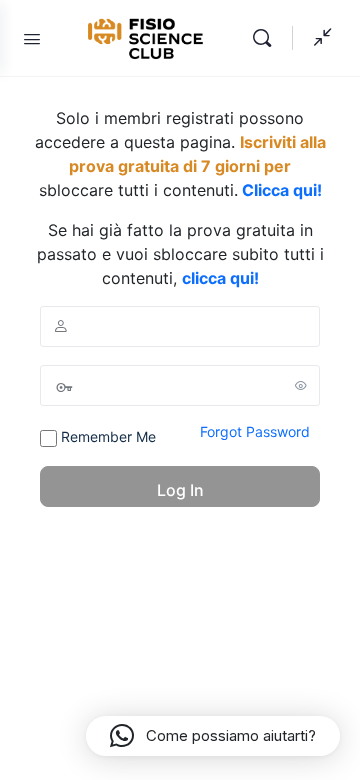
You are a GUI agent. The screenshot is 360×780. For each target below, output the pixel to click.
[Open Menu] (32, 38)
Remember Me (106, 436)
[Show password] (301, 385)
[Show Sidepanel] (318, 38)
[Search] (267, 38)
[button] (213, 736)
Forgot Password (255, 431)
